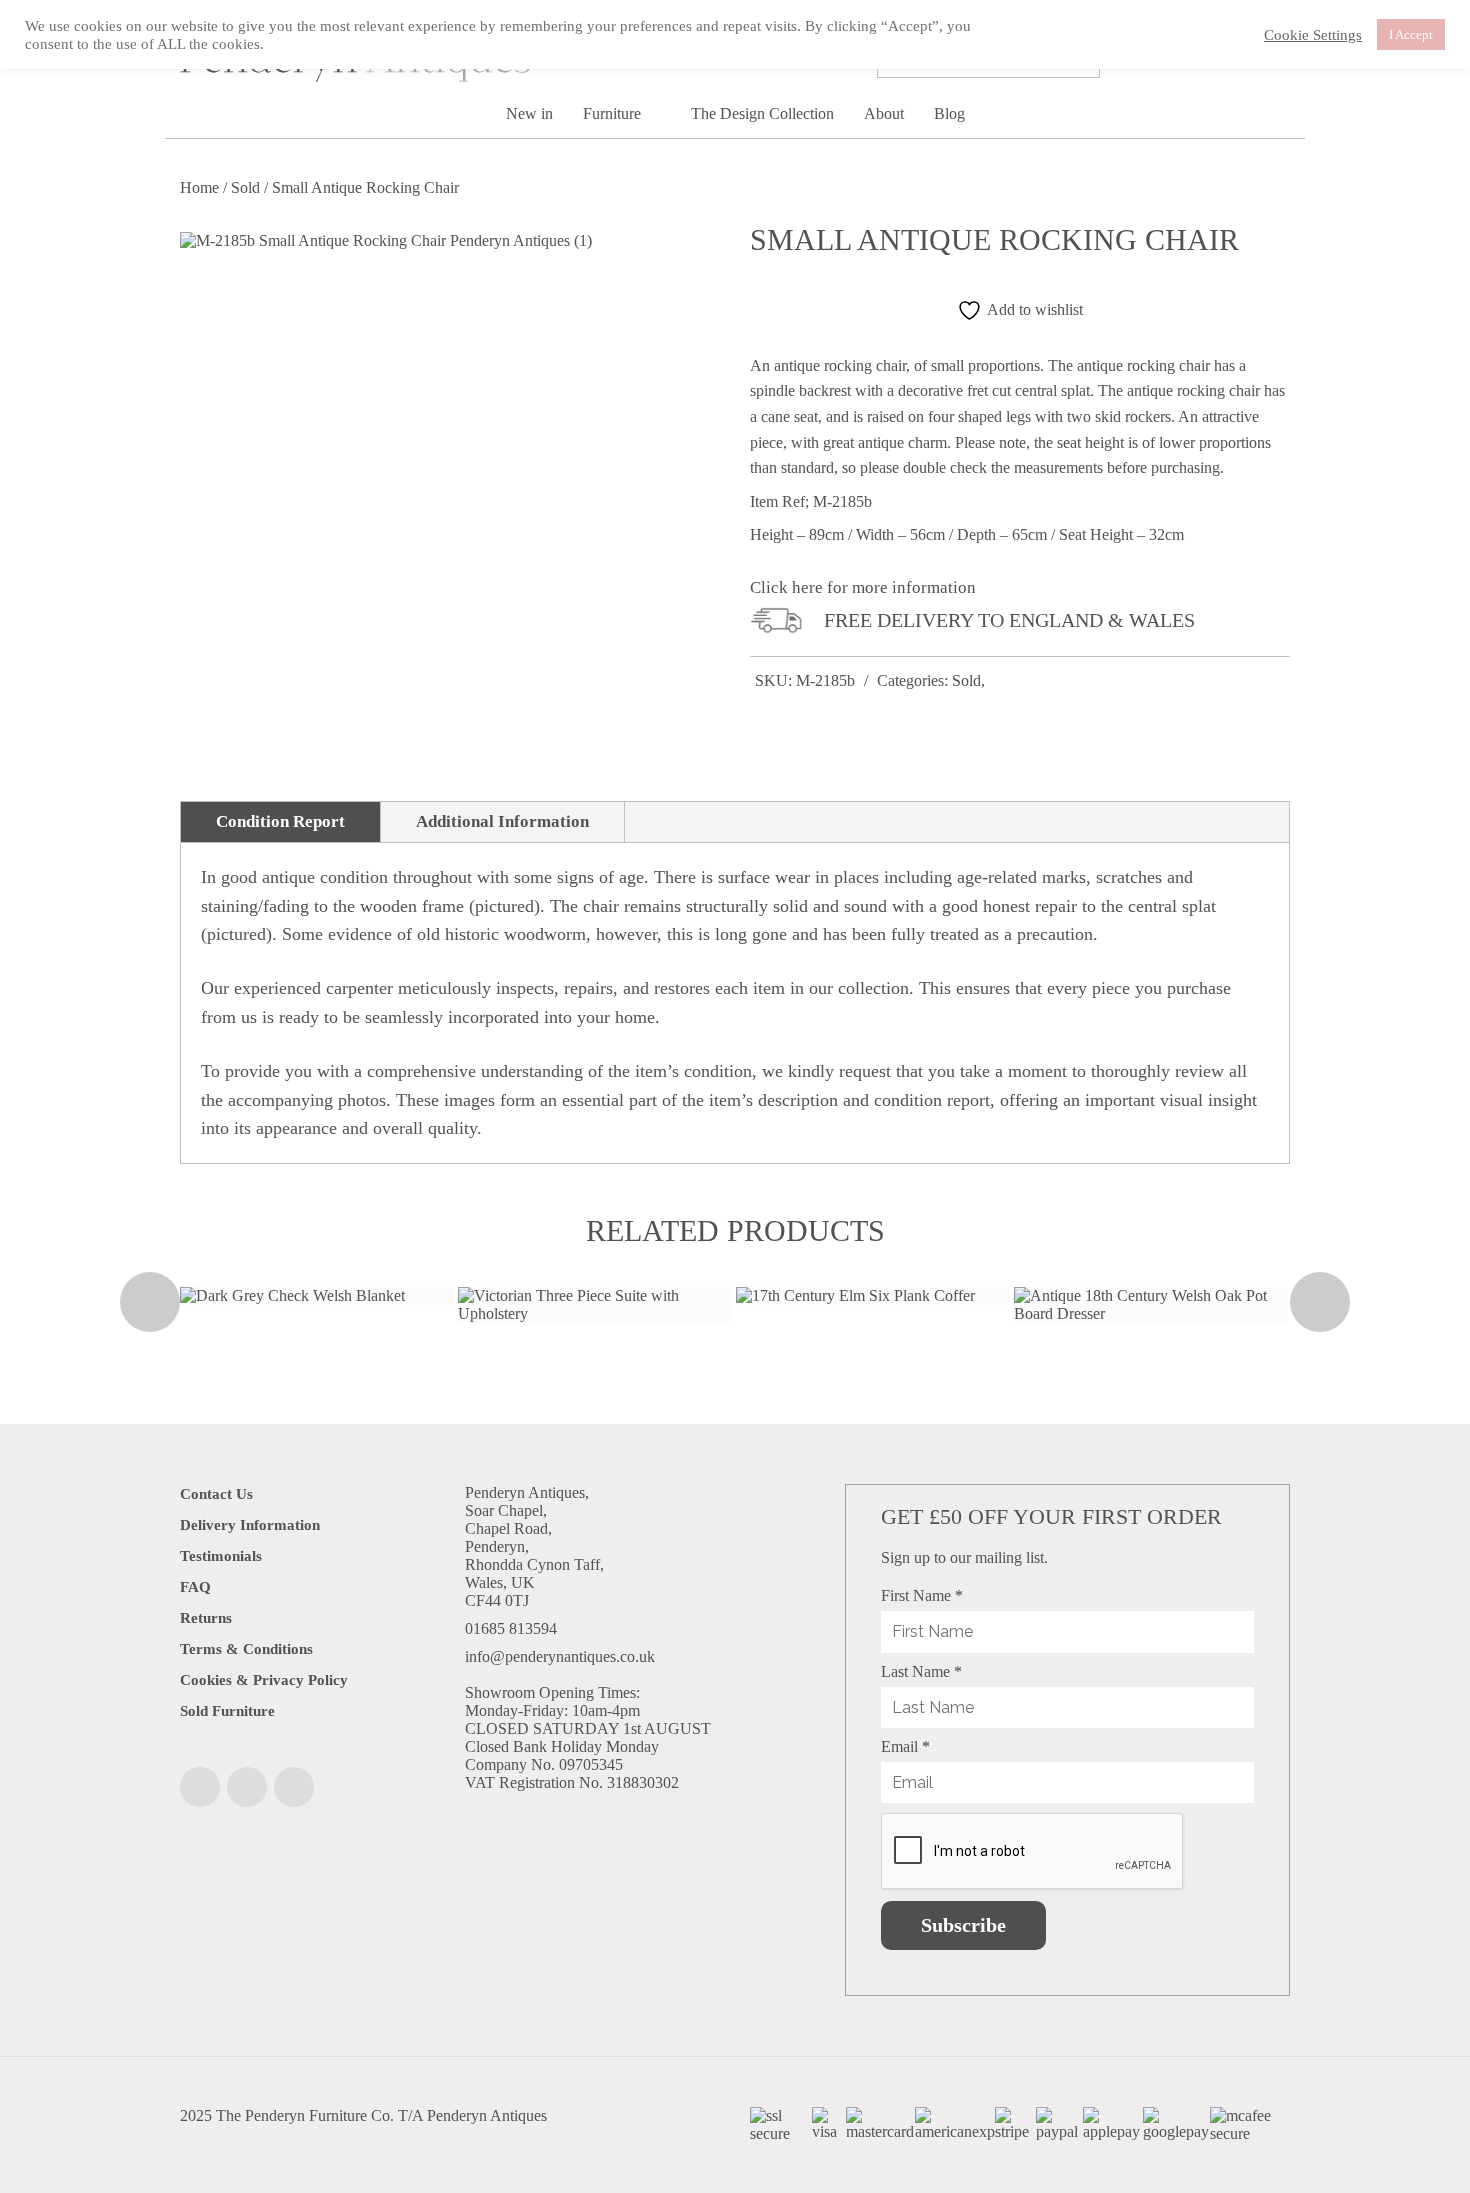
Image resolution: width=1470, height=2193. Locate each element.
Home (199, 187)
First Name (922, 1595)
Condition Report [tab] (280, 821)
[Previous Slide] (150, 1302)
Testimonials (221, 1556)
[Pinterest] (294, 1787)
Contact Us (216, 1494)
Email (905, 1746)
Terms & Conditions (246, 1649)
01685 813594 (511, 1628)
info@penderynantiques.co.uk (560, 1656)
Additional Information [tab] (502, 821)
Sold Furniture (227, 1711)
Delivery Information (250, 1525)
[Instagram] (247, 1787)
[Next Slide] (1320, 1302)
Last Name (921, 1671)
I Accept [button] (1411, 34)
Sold (245, 187)
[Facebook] (200, 1787)
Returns (206, 1618)
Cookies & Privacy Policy (264, 1680)
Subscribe (963, 1925)
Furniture (614, 113)
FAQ (195, 1587)
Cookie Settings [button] (1313, 35)
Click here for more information (863, 587)
